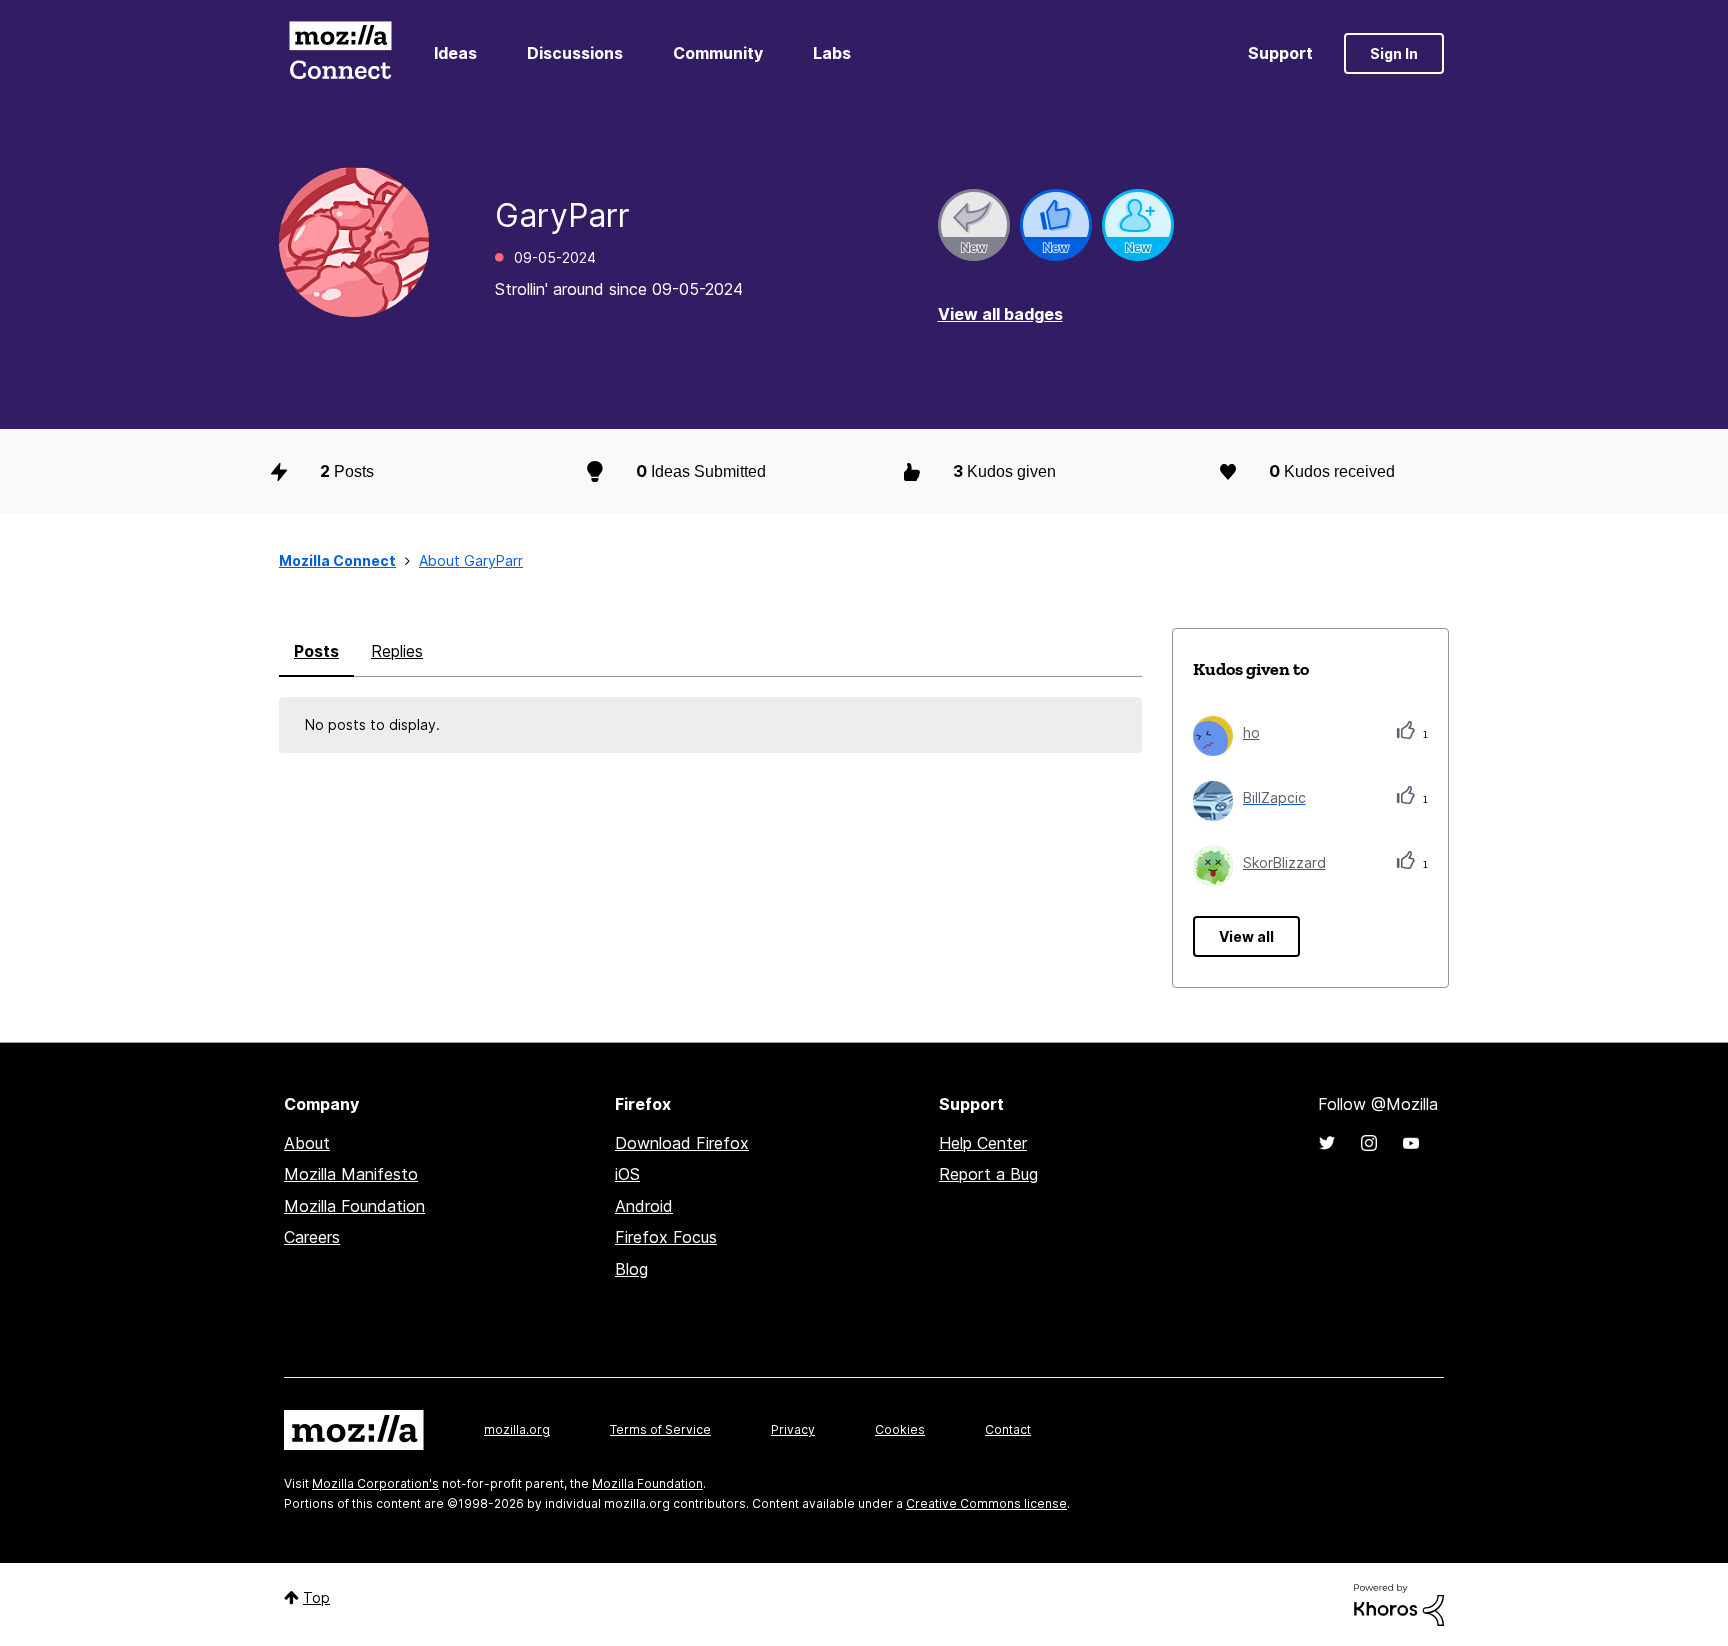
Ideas (455, 53)
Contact (1008, 1429)
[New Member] (1138, 225)
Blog (631, 1269)
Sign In (1394, 53)
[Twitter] (1327, 1143)
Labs (832, 53)
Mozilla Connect (340, 53)
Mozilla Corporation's (375, 1483)
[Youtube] (1411, 1143)
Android (644, 1206)
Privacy (793, 1429)
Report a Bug (988, 1174)
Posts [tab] (316, 651)
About (307, 1143)
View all (1246, 936)
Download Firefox (682, 1143)
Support (1280, 53)
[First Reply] (974, 225)
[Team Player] (1056, 225)
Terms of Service (660, 1429)
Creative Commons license (986, 1503)
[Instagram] (1369, 1143)
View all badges (1000, 314)
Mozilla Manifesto (351, 1174)
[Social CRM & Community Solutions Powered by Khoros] (1399, 1603)
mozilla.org (517, 1429)
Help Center (983, 1143)
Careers (312, 1237)
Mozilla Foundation (354, 1206)
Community (718, 53)
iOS (627, 1174)
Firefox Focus (666, 1237)
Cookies (900, 1429)
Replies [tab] (397, 651)
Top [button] (316, 1597)
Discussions (575, 53)
